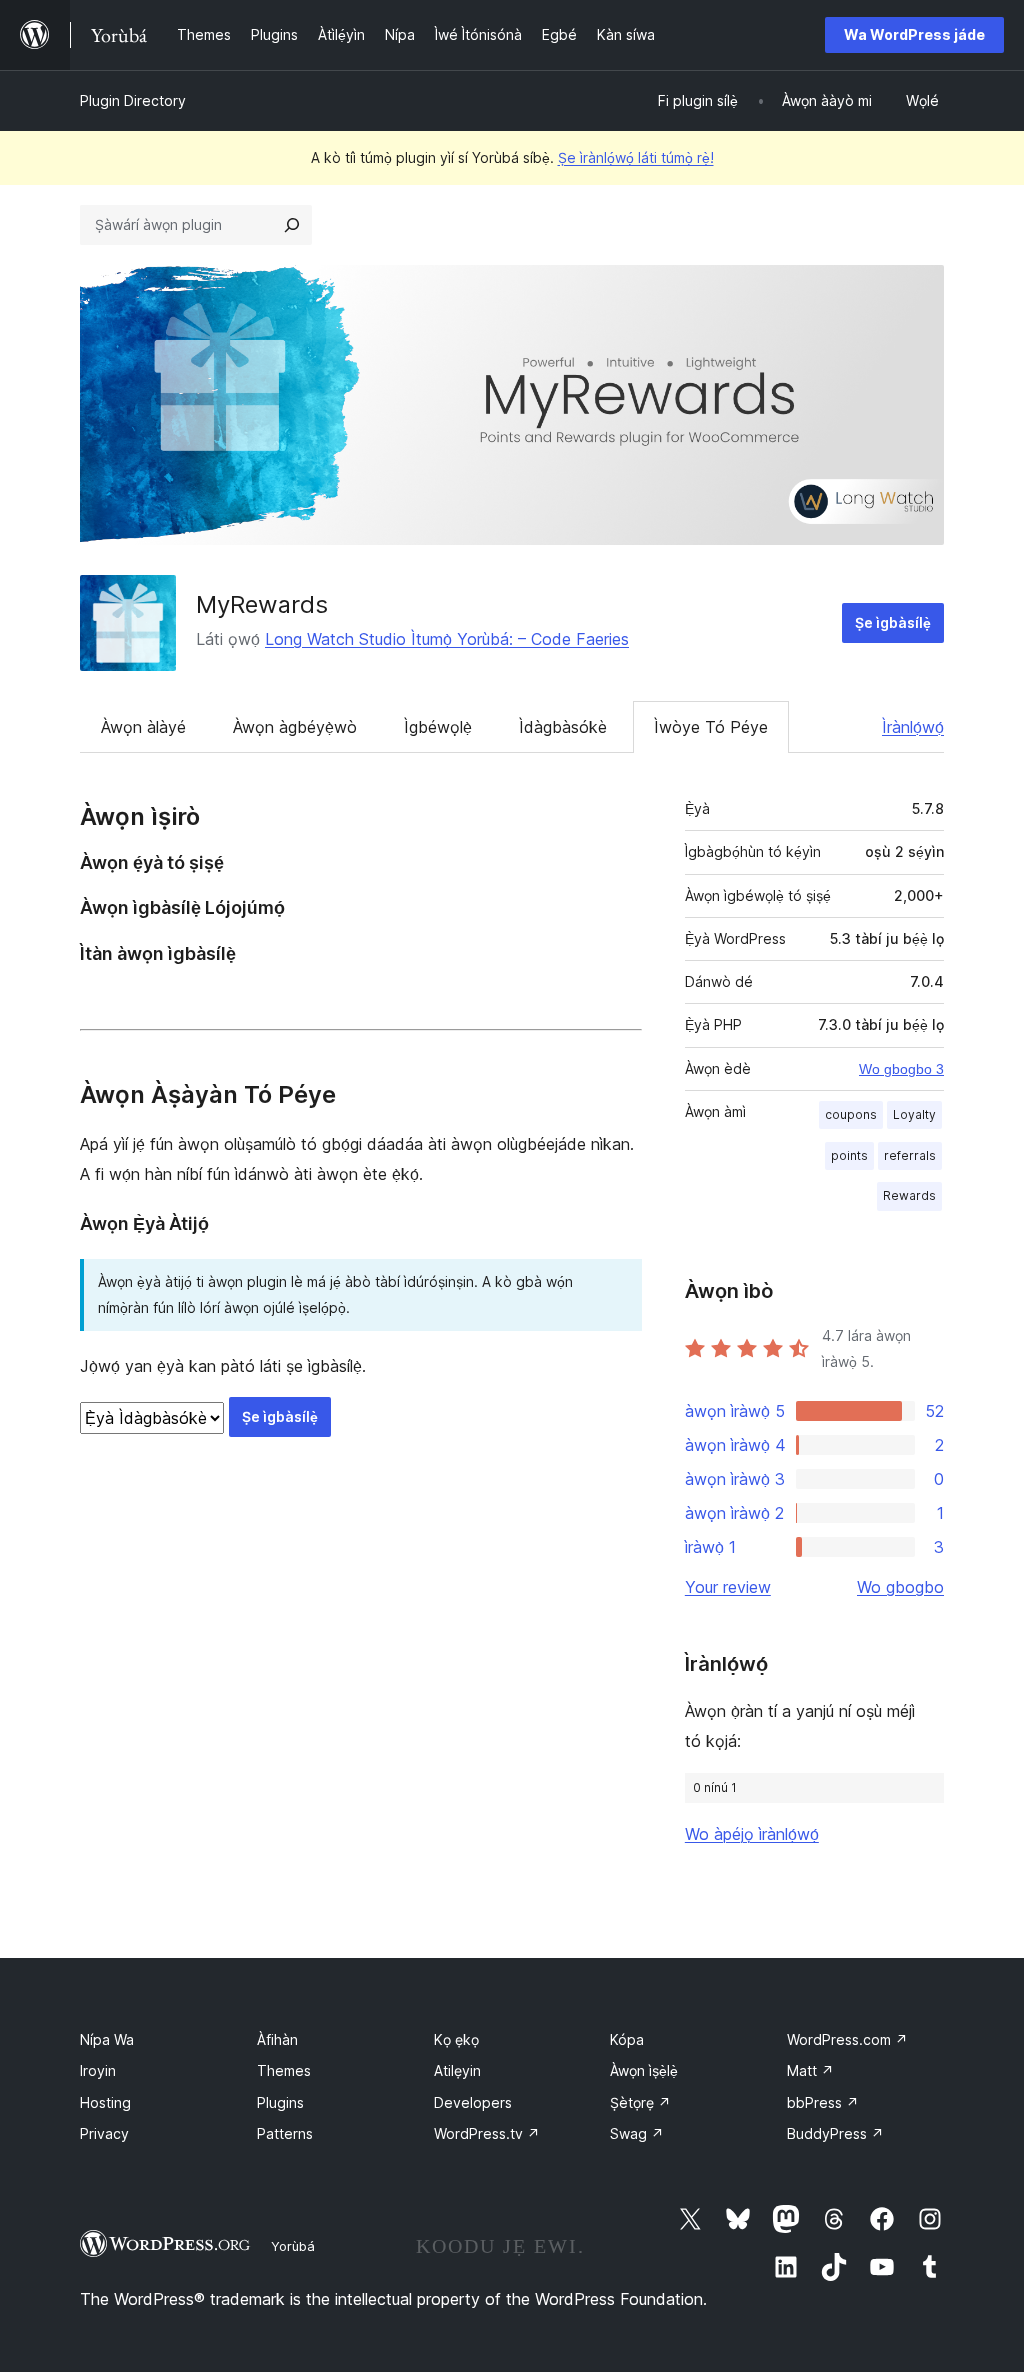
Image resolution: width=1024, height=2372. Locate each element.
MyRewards (262, 604)
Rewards (909, 1195)
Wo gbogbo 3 (901, 1069)
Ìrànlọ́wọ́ (913, 727)
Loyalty (914, 1114)
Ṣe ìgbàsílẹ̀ (893, 622)
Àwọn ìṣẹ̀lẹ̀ (644, 2070)
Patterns (285, 2133)
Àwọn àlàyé (143, 727)
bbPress (823, 2102)
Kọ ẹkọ (456, 2039)
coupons (851, 1114)
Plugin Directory (133, 100)
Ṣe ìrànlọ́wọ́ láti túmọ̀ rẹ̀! (636, 157)
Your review (728, 1587)
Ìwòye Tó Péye (711, 727)
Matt (810, 2070)
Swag (637, 2133)
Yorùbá (293, 2246)
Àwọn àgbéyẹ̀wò (295, 727)
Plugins (280, 2102)
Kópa (627, 2039)
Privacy (104, 2133)
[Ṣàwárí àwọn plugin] (292, 225)
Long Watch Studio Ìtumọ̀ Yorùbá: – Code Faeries (447, 639)
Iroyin (98, 2070)
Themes (284, 2070)
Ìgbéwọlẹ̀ (438, 727)
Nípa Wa (107, 2039)
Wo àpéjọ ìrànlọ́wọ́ (752, 1834)
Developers (473, 2102)
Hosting (105, 2102)
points (849, 1155)
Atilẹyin (457, 2070)
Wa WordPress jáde (914, 34)
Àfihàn (277, 2039)
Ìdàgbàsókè (563, 727)
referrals (910, 1155)
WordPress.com (847, 2039)
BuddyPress (835, 2133)
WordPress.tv (487, 2133)
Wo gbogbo (900, 1587)
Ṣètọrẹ (640, 2102)
